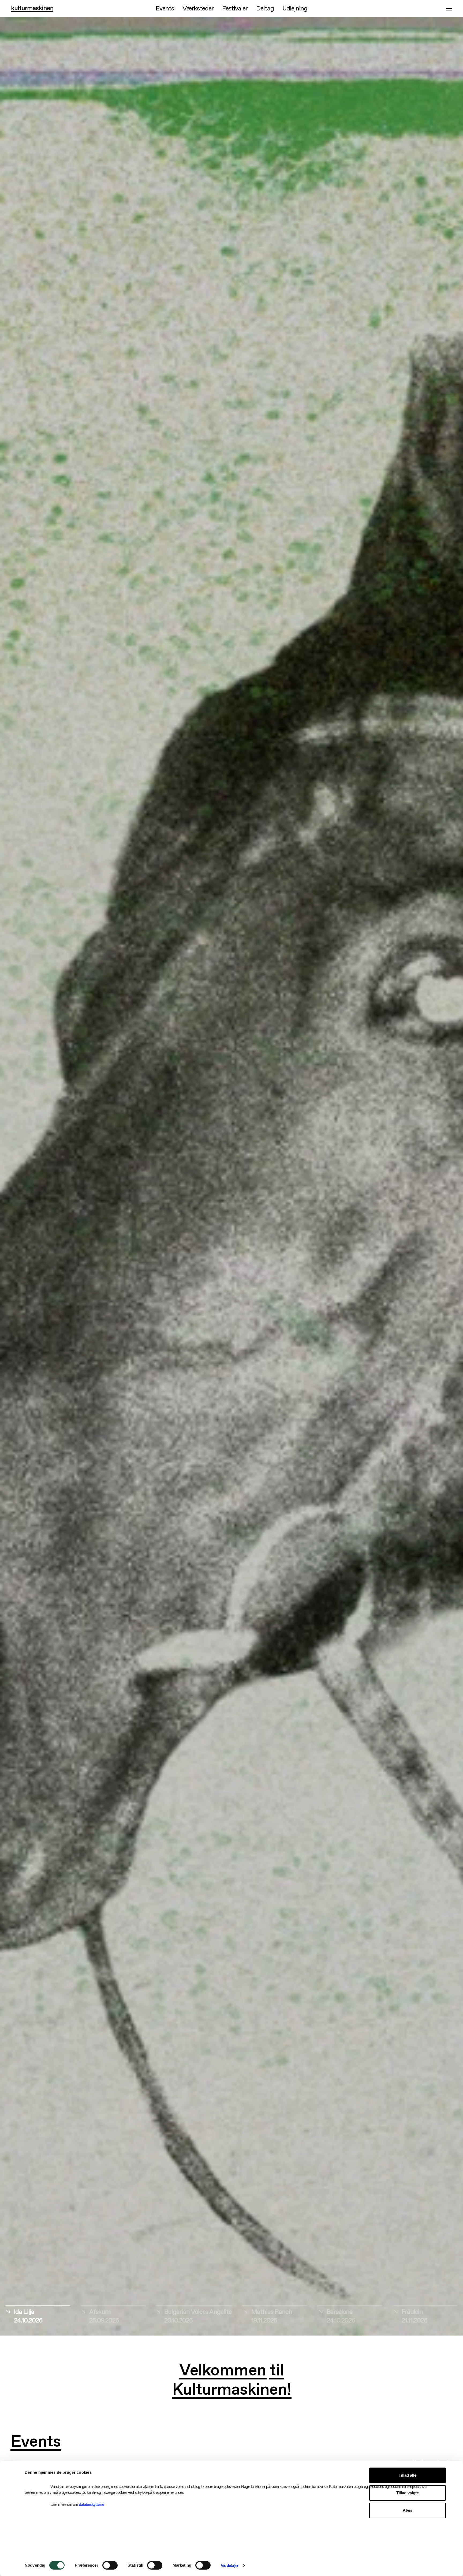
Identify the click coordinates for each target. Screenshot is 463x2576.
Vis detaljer (230, 2565)
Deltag (265, 9)
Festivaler (235, 9)
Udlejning (295, 9)
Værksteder (198, 9)
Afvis (408, 2510)
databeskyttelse (91, 2504)
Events (165, 9)
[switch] (110, 2565)
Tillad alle (408, 2475)
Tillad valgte (408, 2493)
